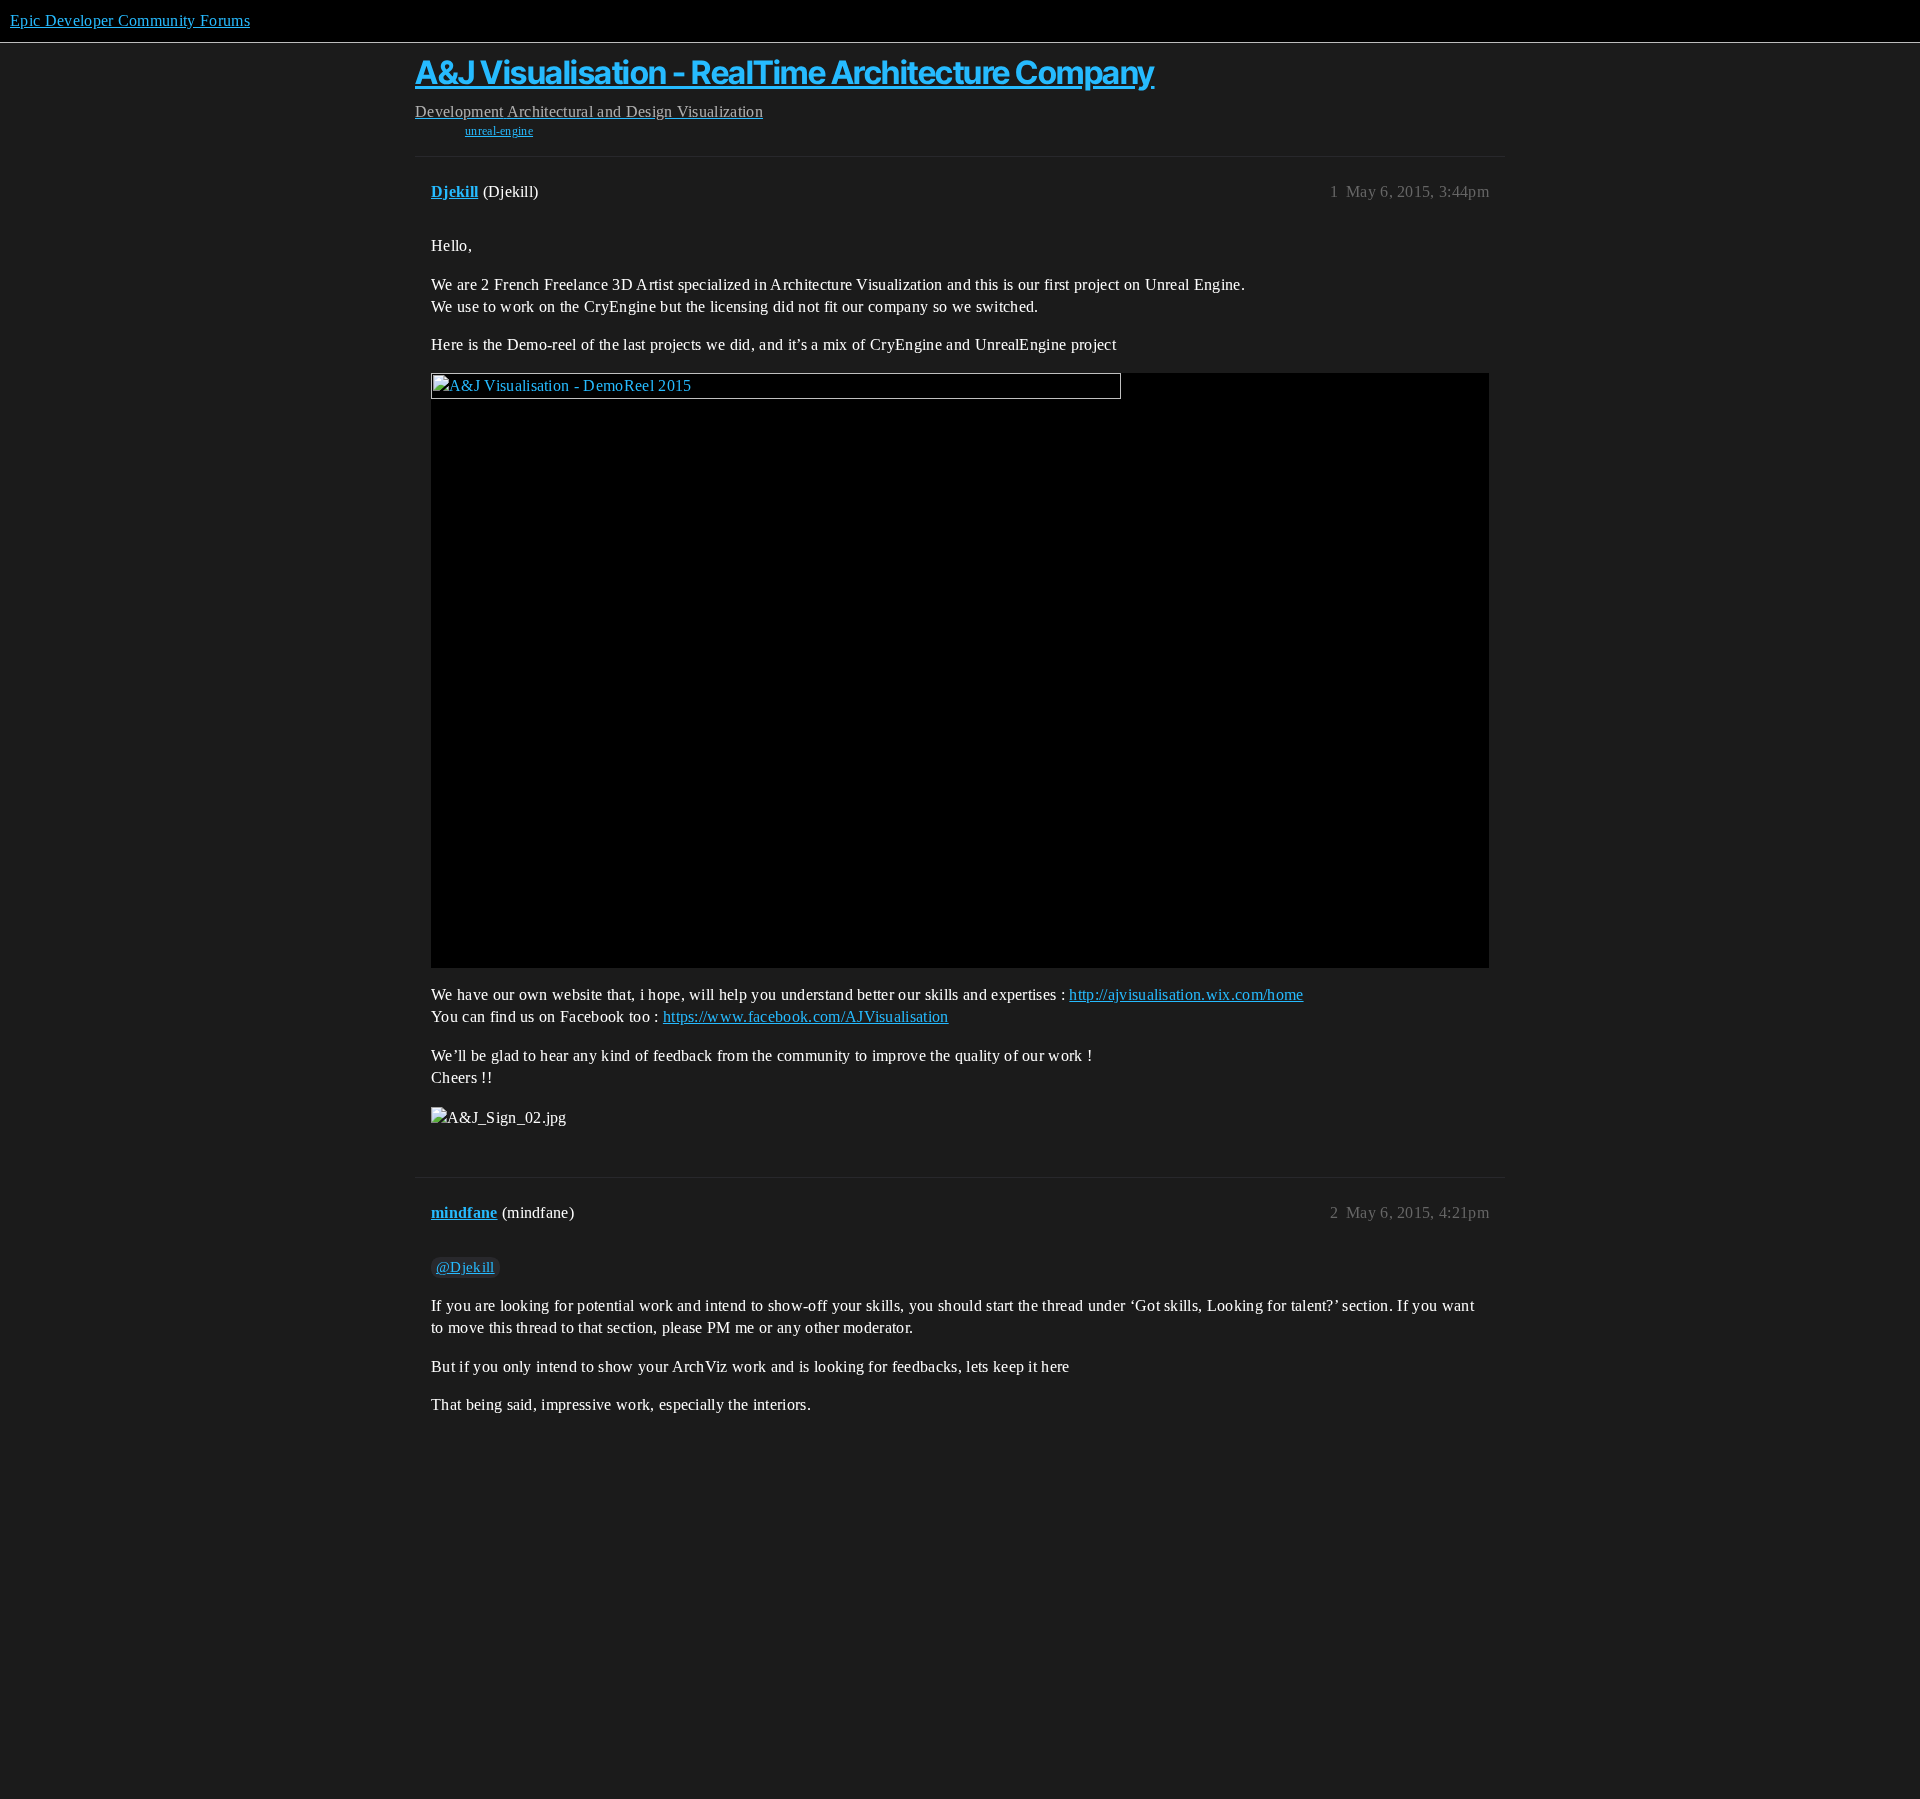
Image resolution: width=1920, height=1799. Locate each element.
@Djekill (465, 1267)
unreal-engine (499, 131)
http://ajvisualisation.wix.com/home (1186, 994)
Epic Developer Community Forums (130, 20)
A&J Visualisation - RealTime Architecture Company (785, 72)
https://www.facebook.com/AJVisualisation (806, 1016)
